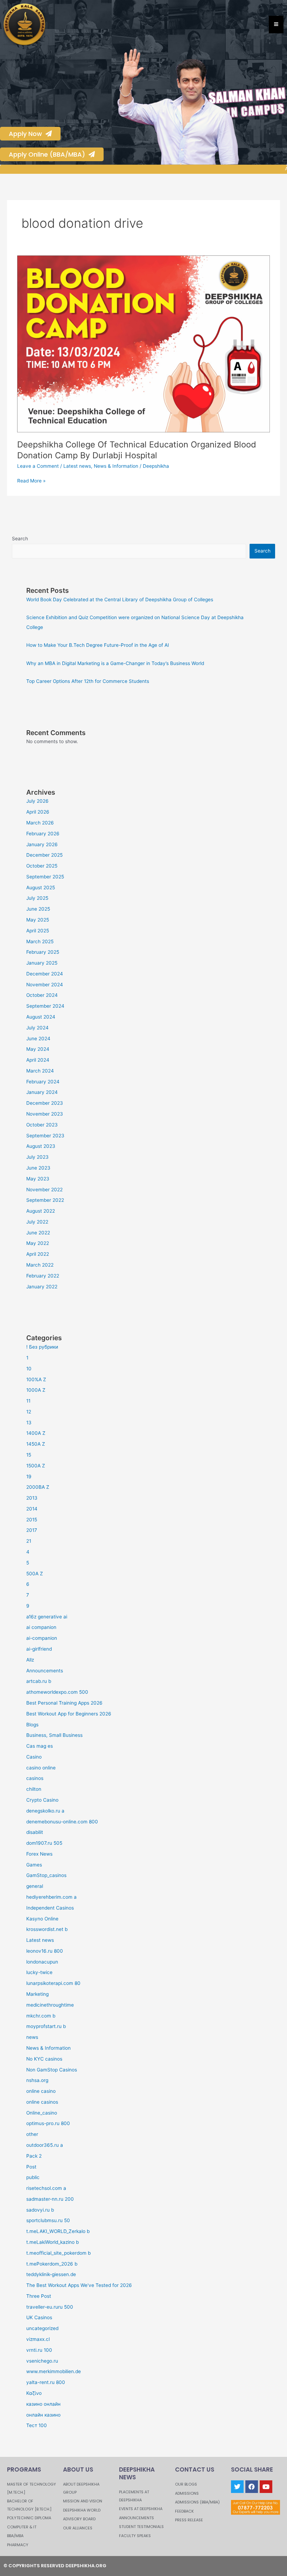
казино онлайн (43, 2404)
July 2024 (37, 1028)
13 (29, 1423)
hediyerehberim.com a (51, 1897)
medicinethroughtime (50, 2005)
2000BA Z (38, 1487)
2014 (32, 1509)
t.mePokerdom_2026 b (52, 2264)
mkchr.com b (41, 2016)
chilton (34, 1789)
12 (29, 1412)
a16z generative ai (47, 1617)
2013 (32, 1498)
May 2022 (38, 1243)
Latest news (77, 466)
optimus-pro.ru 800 (48, 2123)
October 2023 (42, 1125)
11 (28, 1401)
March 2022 (40, 1265)
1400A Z (36, 1433)
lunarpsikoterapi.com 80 (53, 1983)
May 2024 (38, 1049)
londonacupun (42, 1962)
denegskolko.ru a (45, 1811)
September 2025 (45, 877)
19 (29, 1477)
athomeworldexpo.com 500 (57, 1692)
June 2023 (38, 1168)
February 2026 (43, 834)
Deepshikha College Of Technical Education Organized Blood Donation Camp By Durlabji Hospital (137, 450)
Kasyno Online (42, 1919)
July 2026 (37, 801)
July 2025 (37, 898)
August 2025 (41, 888)
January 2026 (42, 844)
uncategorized (42, 2328)
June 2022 (38, 1233)
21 (29, 1541)
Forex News (39, 1854)
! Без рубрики (42, 1347)
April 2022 (38, 1254)
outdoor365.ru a (45, 2145)
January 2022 (42, 1287)
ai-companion (42, 1638)
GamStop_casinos (46, 1875)
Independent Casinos (50, 1908)
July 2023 (37, 1157)
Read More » (31, 480)
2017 (32, 1530)
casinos (35, 1778)
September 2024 (45, 1006)
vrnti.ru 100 (39, 2350)
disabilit (35, 1832)
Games (34, 1865)
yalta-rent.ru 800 (46, 2382)
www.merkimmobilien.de (54, 2371)
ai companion (41, 1627)
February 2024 (43, 1082)
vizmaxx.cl (38, 2339)
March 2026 (40, 823)
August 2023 (41, 1146)
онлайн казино (43, 2415)
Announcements (45, 1671)
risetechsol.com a (46, 2188)
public (33, 2177)
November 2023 (45, 1114)
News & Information (116, 466)
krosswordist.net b (47, 1929)
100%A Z (36, 1379)
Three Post (39, 2296)
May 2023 (38, 1179)
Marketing (37, 1994)
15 (29, 1455)
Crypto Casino (42, 1800)
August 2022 (41, 1211)
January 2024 (42, 1092)
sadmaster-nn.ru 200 (50, 2199)
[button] (123, 107)
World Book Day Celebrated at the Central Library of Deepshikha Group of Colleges (120, 600)
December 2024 (45, 974)
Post (31, 2167)
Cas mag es (40, 1746)
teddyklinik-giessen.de (51, 2274)
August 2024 (41, 1017)
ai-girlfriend (39, 1649)
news (32, 2037)
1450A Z (36, 1444)
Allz (30, 1660)
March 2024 (40, 1071)
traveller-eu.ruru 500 (50, 2307)
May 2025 (38, 920)
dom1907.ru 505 (44, 1843)
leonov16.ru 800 (45, 1951)
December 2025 (44, 855)
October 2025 (42, 866)
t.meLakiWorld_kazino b (52, 2242)
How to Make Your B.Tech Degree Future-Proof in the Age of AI (98, 645)
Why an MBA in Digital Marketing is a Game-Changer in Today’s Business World (115, 663)
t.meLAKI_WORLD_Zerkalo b (58, 2231)
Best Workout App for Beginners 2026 (69, 1714)
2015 (32, 1520)
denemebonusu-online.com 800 (62, 1822)
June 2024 (38, 1039)
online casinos (42, 2102)
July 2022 (37, 1222)
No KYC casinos (44, 2059)
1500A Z (36, 1466)
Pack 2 (34, 2156)
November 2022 (44, 1190)
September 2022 (45, 1200)
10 (29, 1369)
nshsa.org (37, 2080)
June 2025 (38, 909)
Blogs (32, 1725)
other (32, 2134)
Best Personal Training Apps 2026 (64, 1703)
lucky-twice (39, 1972)
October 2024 (42, 995)
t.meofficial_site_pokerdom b (58, 2253)
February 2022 (43, 1276)
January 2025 (42, 963)
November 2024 (45, 985)
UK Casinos (39, 2317)
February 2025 (43, 952)
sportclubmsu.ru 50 (48, 2220)
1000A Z (36, 1390)
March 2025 (40, 941)
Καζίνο (34, 2393)
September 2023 (45, 1136)
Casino (34, 1757)
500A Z (35, 1574)
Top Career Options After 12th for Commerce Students (88, 681)
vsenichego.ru (42, 2361)
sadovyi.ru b (40, 2210)
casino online (41, 1768)
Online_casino (42, 2113)
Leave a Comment (38, 466)
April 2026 (38, 812)
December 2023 (45, 1103)
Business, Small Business (54, 1735)
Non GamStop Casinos (52, 2070)
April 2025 (38, 931)
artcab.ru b (39, 1681)
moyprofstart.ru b (46, 2026)
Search (20, 539)
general (35, 1886)
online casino (41, 2091)
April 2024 (38, 1060)
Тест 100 (37, 2425)
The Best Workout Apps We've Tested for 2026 (79, 2285)
